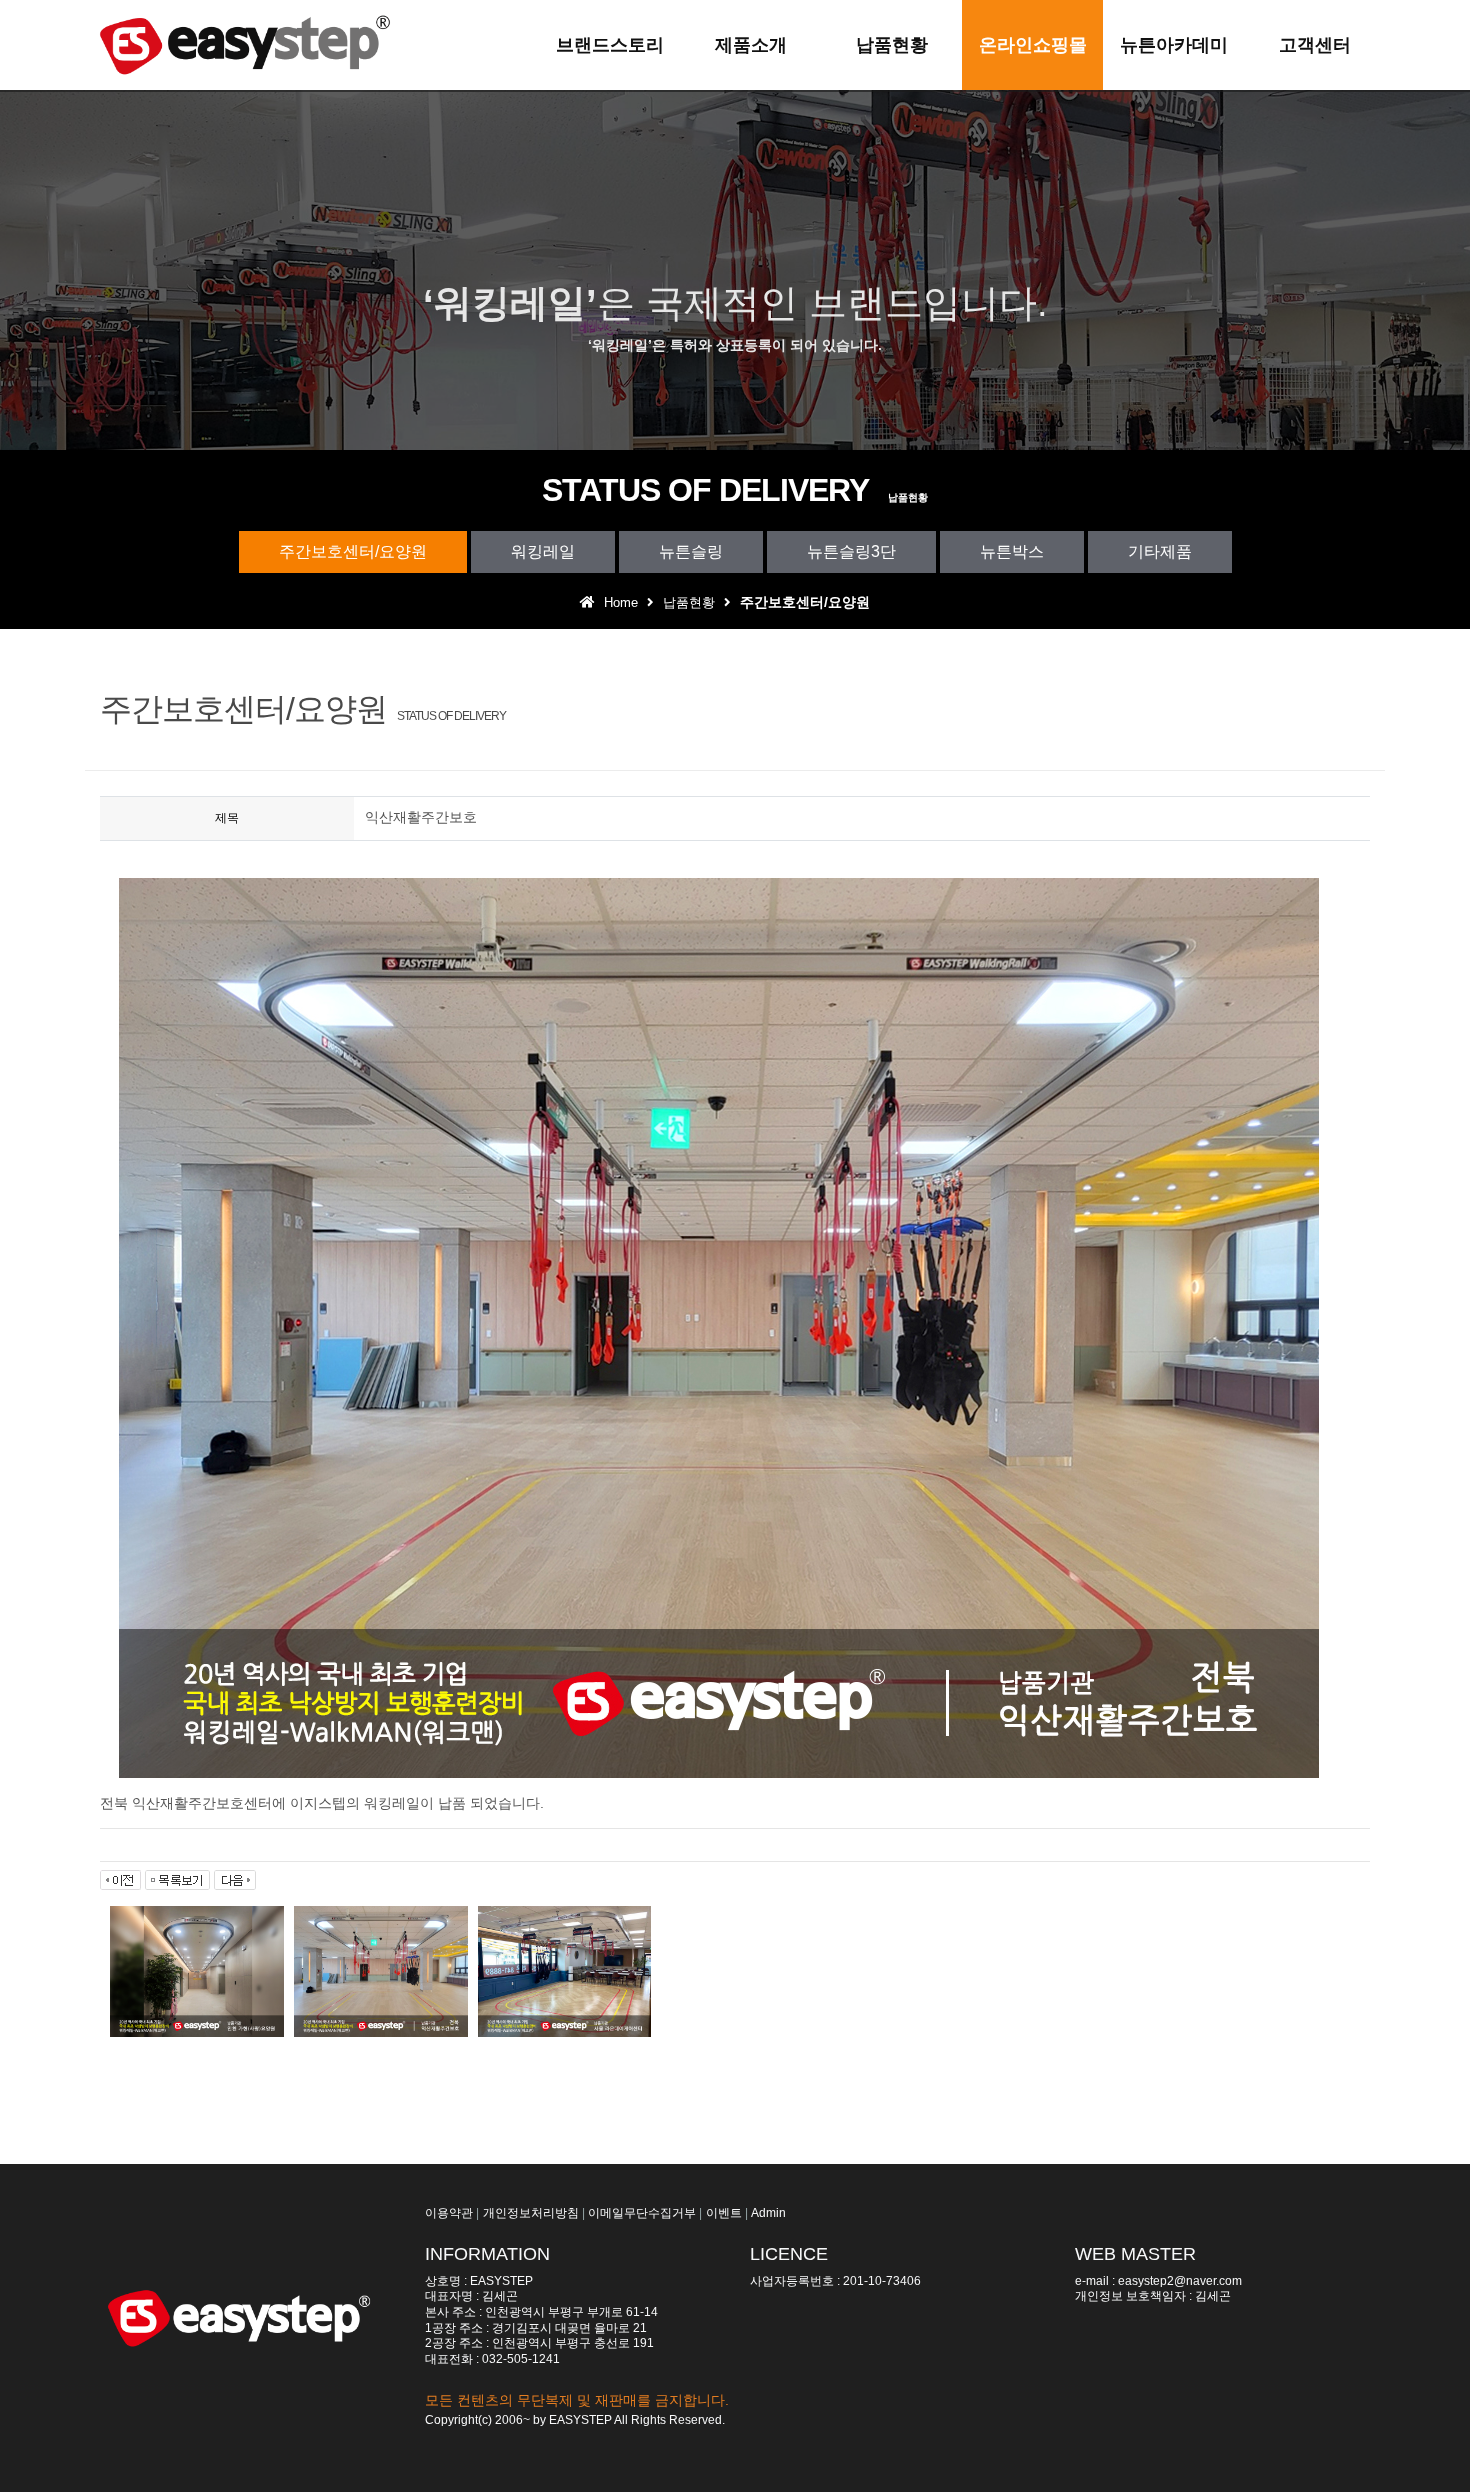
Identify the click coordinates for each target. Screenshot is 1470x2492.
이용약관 (449, 2213)
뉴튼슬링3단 (851, 551)
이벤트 (724, 2213)
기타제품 (1160, 551)
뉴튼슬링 (691, 551)
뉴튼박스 (1012, 551)
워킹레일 (543, 551)
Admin (768, 2213)
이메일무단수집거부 (642, 2213)
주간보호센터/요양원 (353, 551)
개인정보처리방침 (531, 2213)
